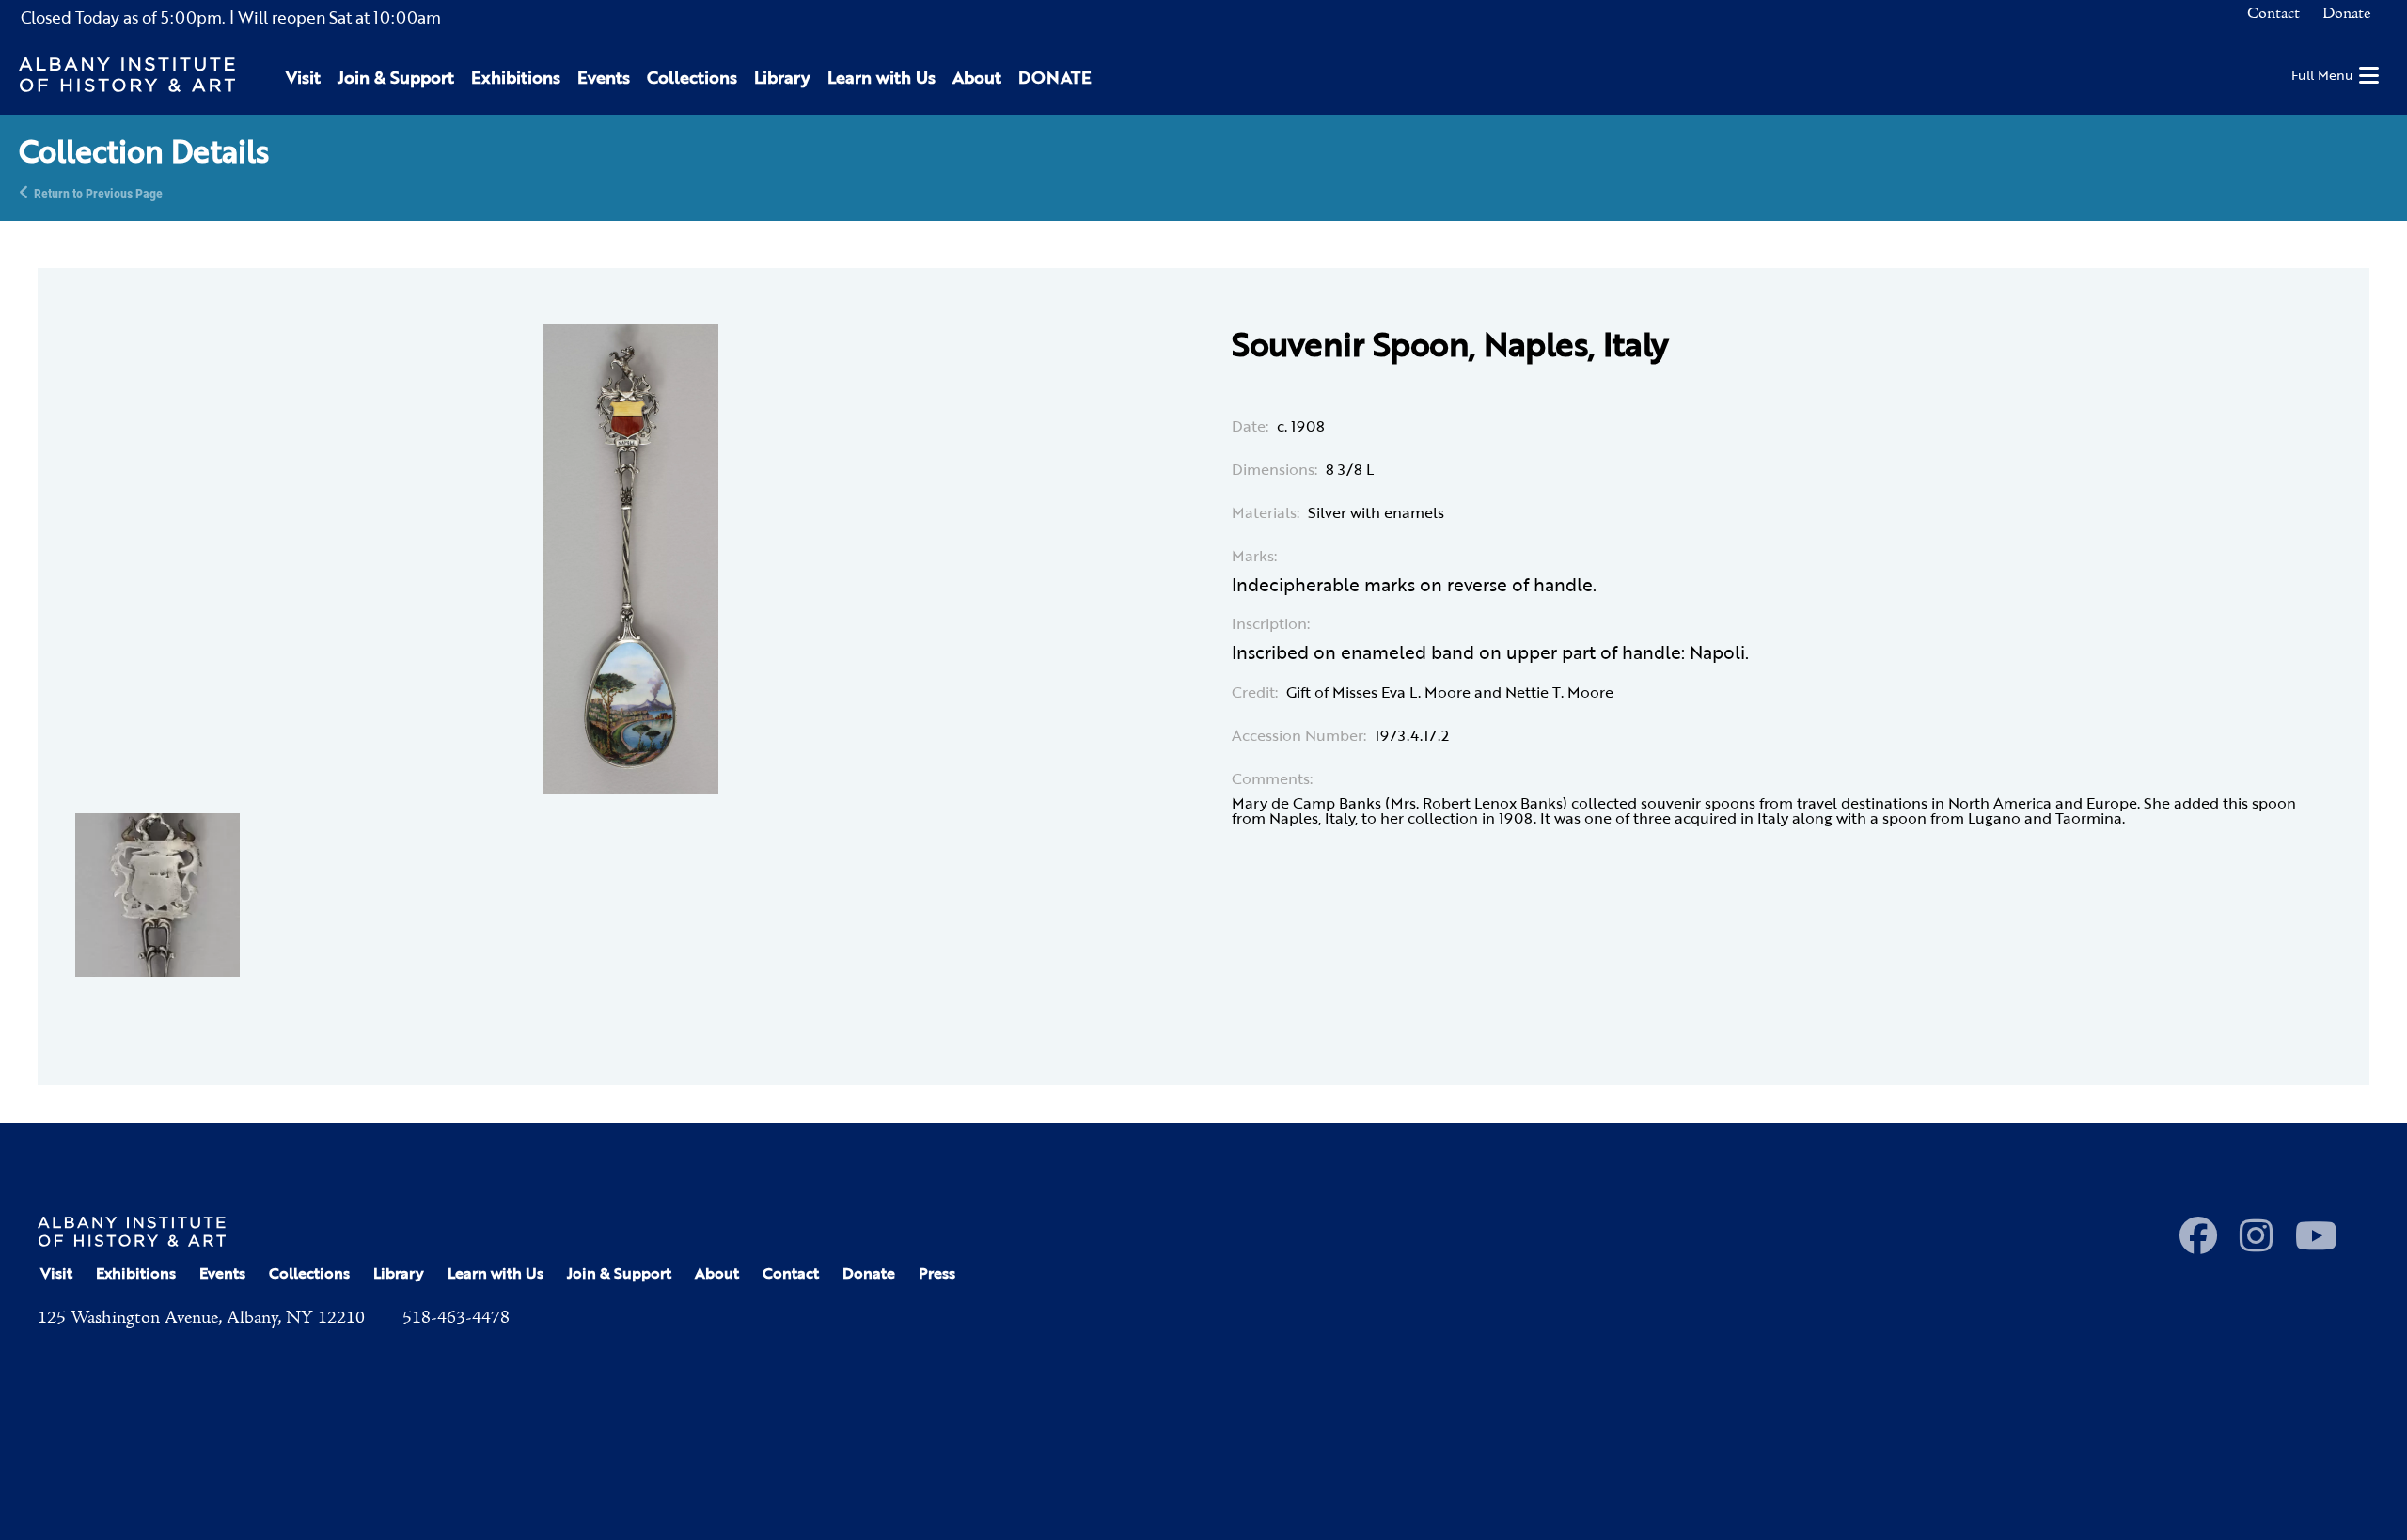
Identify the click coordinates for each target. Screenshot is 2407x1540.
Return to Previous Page (98, 192)
